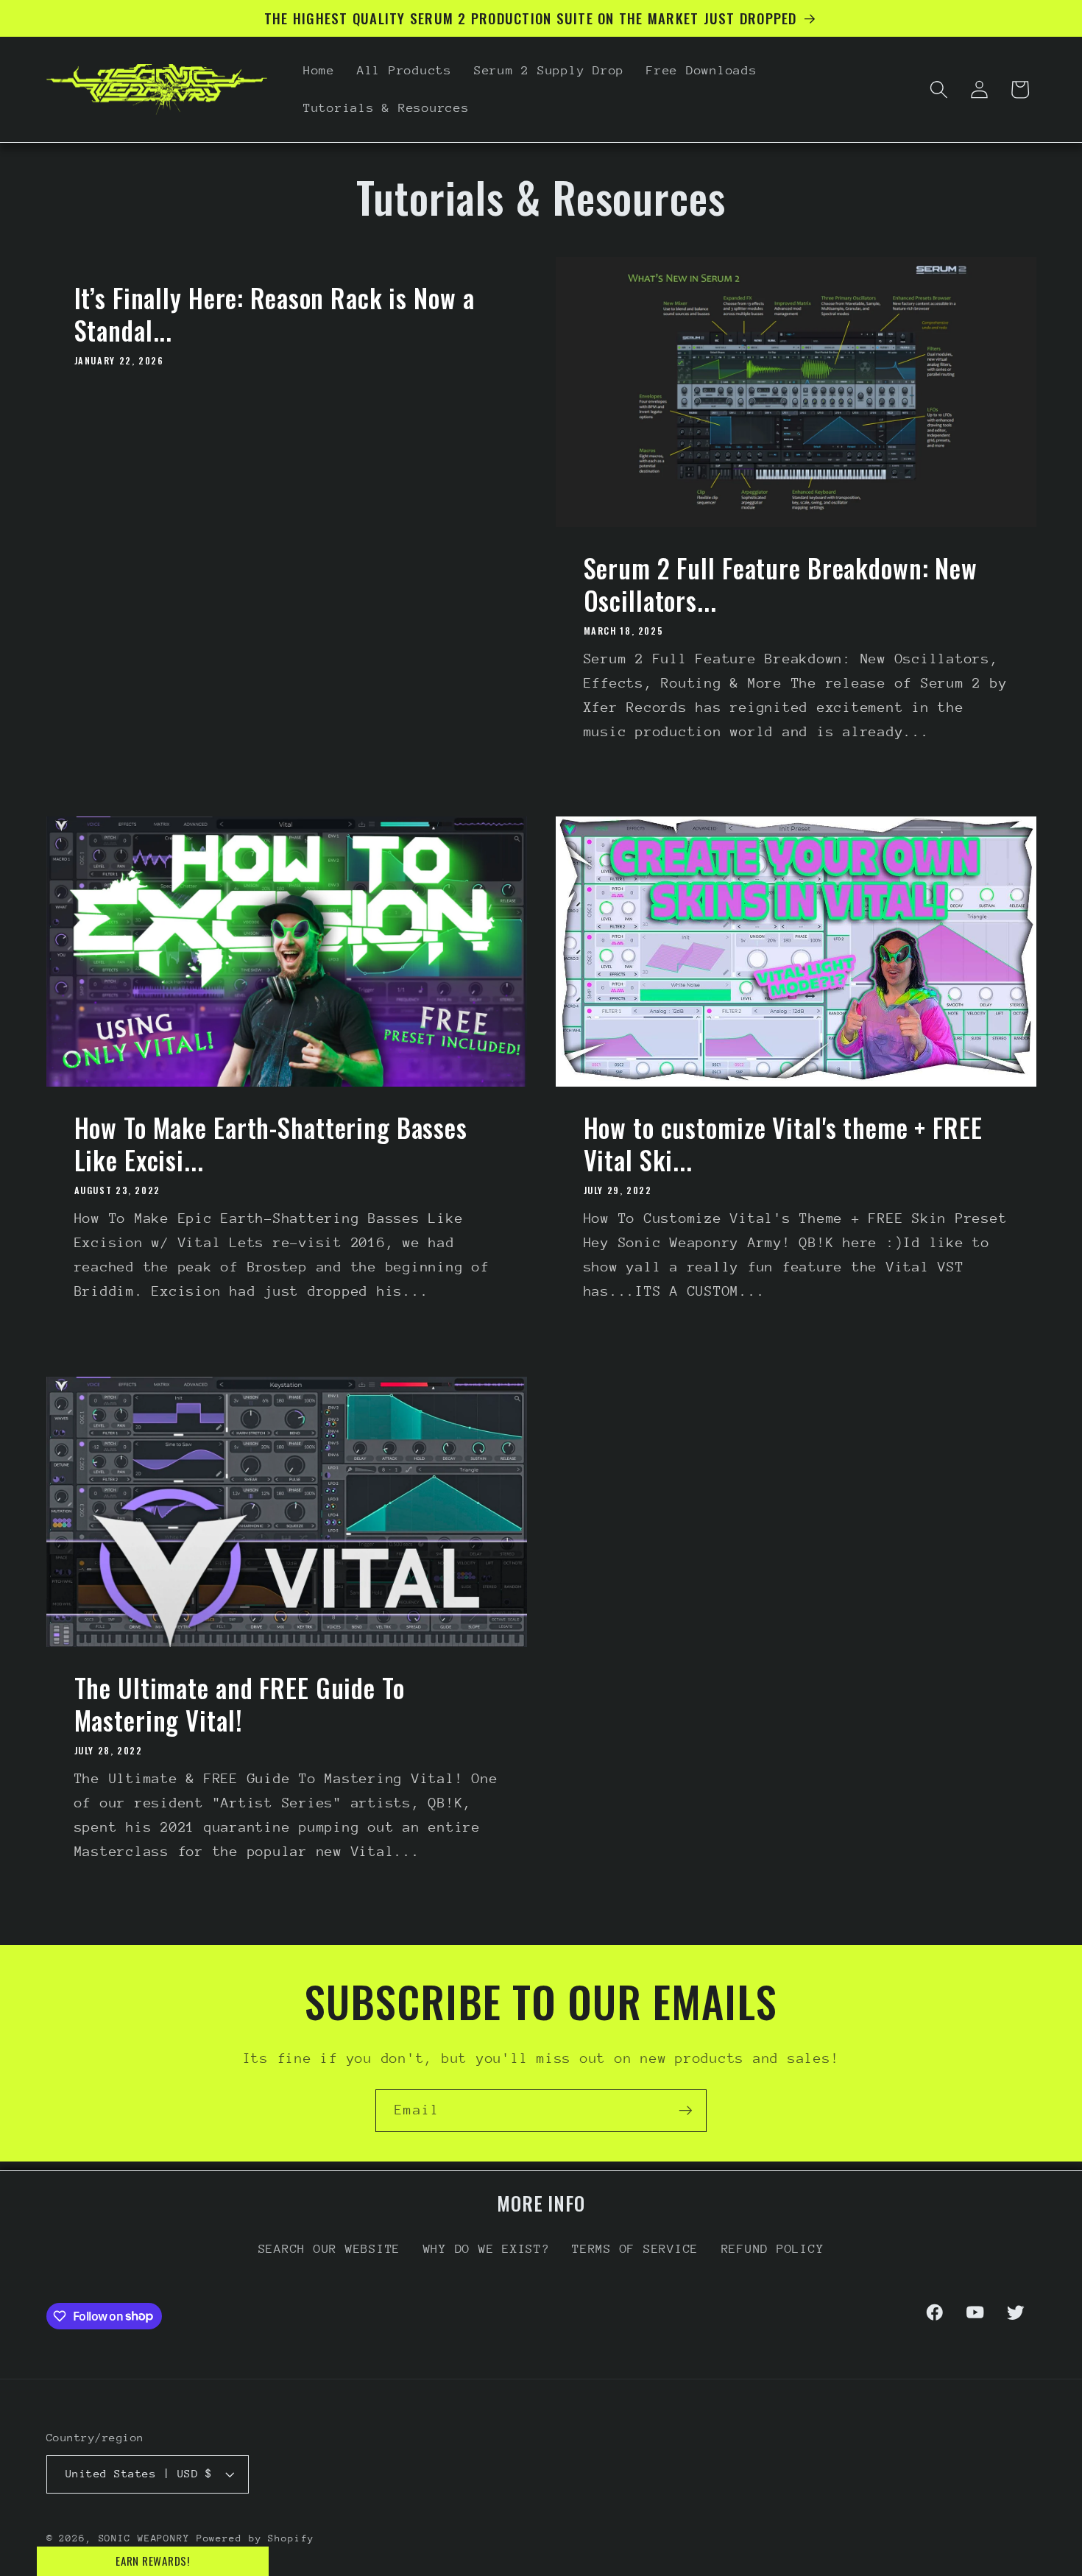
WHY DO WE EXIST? (487, 2249)
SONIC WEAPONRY (144, 2538)
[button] (939, 89)
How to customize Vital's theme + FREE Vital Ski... (783, 1144)
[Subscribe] (686, 2111)
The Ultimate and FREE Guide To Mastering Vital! (239, 1704)
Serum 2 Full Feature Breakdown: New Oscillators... (781, 585)
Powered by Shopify (255, 2538)
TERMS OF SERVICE (635, 2249)
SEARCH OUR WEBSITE (330, 2249)
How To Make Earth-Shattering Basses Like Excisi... (270, 1144)
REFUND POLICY (773, 2249)
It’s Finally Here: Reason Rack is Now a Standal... (274, 314)
